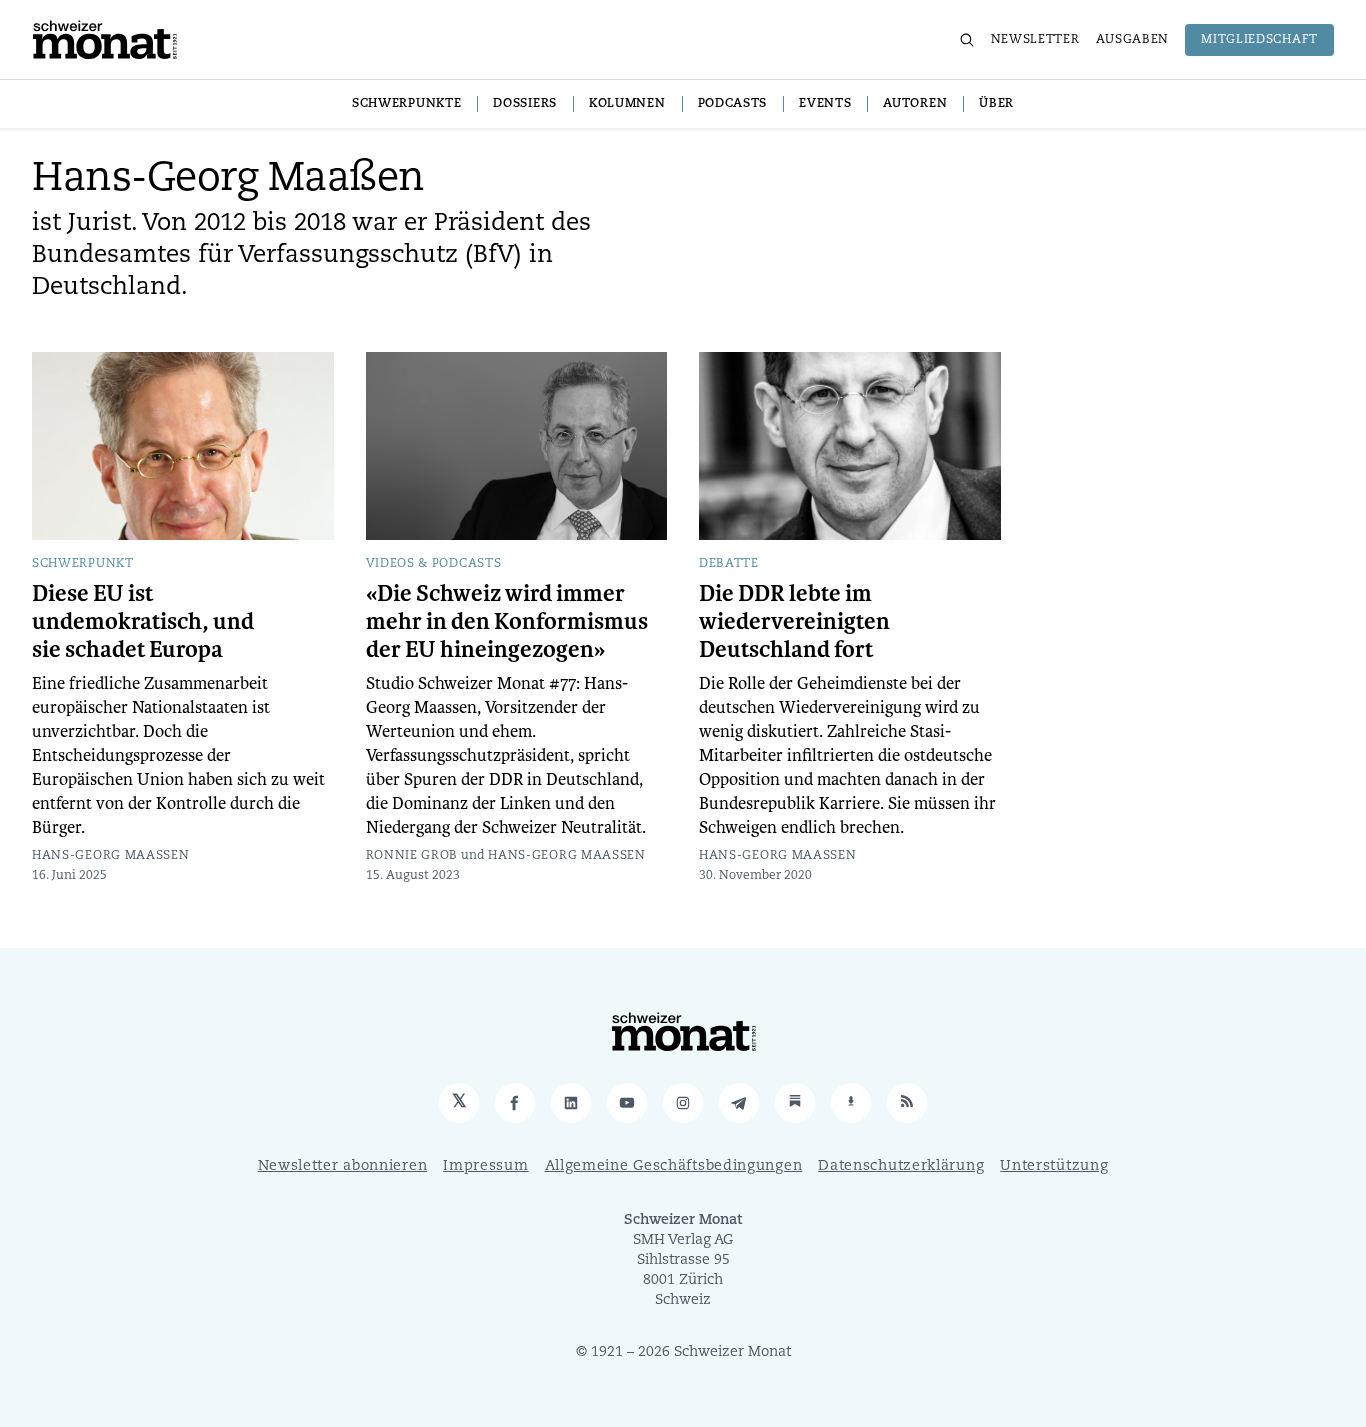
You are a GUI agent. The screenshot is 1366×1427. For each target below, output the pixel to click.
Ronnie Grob (412, 856)
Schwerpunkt (83, 564)
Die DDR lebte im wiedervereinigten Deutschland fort (794, 622)
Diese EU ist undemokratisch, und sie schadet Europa (143, 622)
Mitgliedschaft (1259, 40)
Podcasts (733, 104)
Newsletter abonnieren (343, 1166)
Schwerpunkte (406, 104)
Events (825, 104)
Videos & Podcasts (434, 564)
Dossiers (525, 104)
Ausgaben (1133, 40)
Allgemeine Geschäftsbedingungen (674, 1166)
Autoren (915, 104)
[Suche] (967, 40)
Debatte (729, 564)
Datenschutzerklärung (901, 1166)
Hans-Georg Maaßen (111, 856)
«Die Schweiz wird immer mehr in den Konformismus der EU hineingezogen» (507, 622)
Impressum (485, 1166)
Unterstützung (1054, 1166)
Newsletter (1035, 40)
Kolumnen (627, 104)
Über (996, 104)
